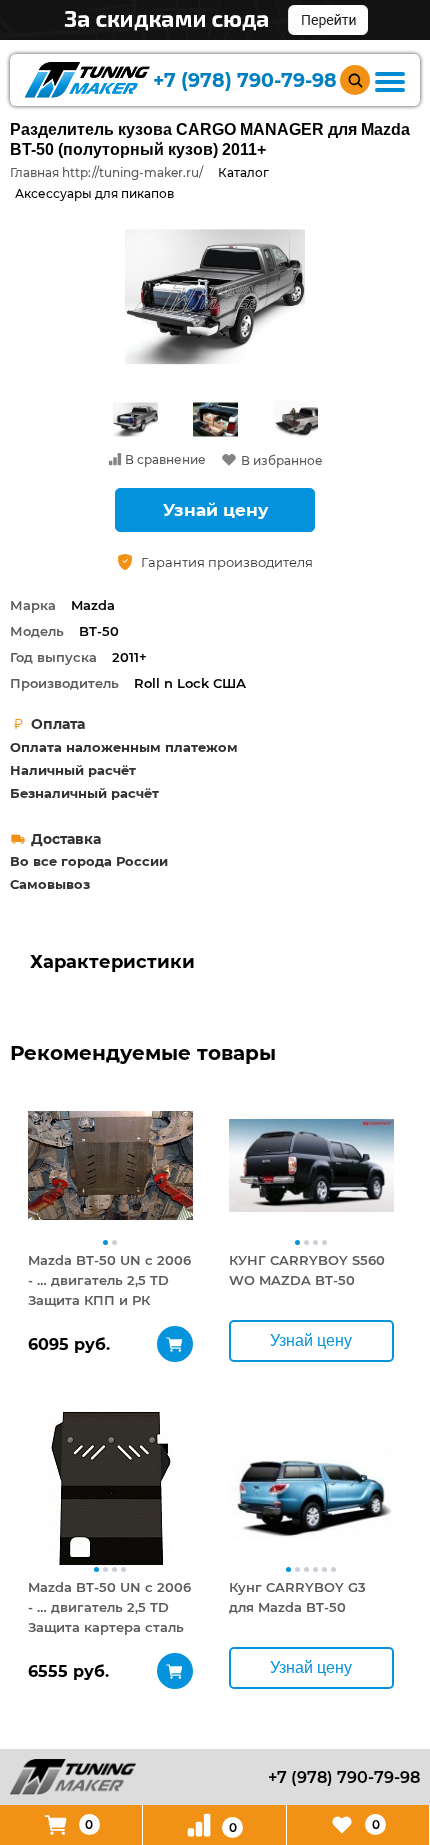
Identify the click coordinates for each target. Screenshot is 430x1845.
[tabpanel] (110, 1165)
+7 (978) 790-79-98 (245, 80)
